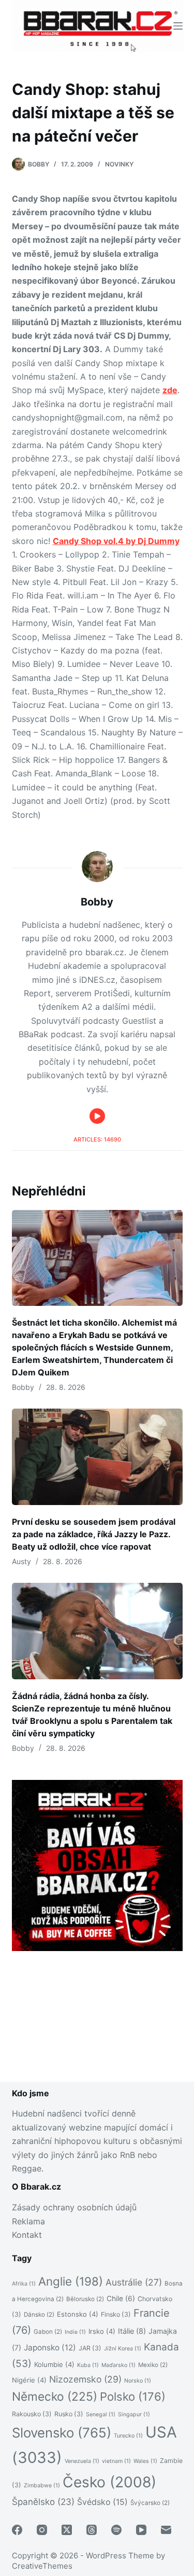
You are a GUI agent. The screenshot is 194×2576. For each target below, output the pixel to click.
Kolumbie (54, 2364)
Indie (75, 2332)
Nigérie (29, 2380)
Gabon (48, 2332)
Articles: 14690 (97, 1139)
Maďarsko (118, 2365)
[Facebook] (17, 2530)
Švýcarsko (150, 2503)
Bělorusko (85, 2299)
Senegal (101, 2414)
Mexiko (153, 2365)
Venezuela (82, 2461)
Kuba (88, 2365)
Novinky (119, 164)
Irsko (102, 2331)
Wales (145, 2461)
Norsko (138, 2381)
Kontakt (27, 2235)
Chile (121, 2299)
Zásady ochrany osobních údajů (74, 2207)
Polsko (133, 2397)
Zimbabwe (42, 2486)
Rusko (69, 2414)
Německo (55, 2396)
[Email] (166, 2530)
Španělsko (43, 2502)
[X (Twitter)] (67, 2530)
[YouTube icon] (97, 1116)
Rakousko (32, 2414)
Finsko (116, 2314)
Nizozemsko (85, 2379)
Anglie (71, 2281)
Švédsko (102, 2502)
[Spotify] (116, 2530)
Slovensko (62, 2433)
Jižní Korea (123, 2349)
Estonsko (78, 2314)
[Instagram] (42, 2530)
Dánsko (39, 2315)
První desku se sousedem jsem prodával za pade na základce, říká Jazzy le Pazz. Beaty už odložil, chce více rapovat (94, 1534)
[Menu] (178, 26)
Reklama (28, 2221)
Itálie (132, 2331)
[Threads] (92, 2530)
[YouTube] (141, 2530)
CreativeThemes (42, 2566)
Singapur (134, 2414)
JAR (90, 2348)
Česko (109, 2482)
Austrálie (134, 2282)
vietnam (116, 2461)
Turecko (128, 2436)
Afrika (24, 2284)
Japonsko (50, 2348)
